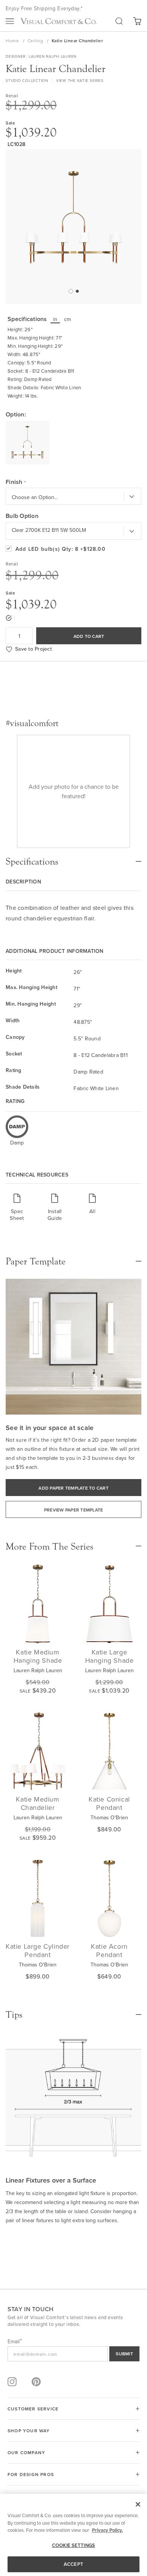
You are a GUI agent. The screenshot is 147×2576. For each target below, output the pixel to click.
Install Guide (55, 1214)
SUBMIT (124, 2354)
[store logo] (58, 21)
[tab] (73, 858)
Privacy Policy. (107, 2530)
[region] (73, 2535)
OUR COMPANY (26, 2452)
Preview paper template (74, 1510)
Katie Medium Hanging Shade (38, 1656)
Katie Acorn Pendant (109, 1950)
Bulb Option (22, 516)
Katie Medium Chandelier (38, 1803)
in (55, 319)
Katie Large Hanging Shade (109, 1656)
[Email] (73, 2354)
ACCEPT (73, 2564)
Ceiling (36, 41)
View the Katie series (80, 80)
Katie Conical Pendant (109, 1803)
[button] (70, 291)
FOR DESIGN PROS (31, 2474)
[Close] (138, 2504)
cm (68, 319)
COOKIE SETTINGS (73, 2545)
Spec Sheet (17, 1214)
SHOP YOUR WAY (29, 2431)
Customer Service (33, 2409)
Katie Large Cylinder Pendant (38, 1950)
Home (13, 41)
